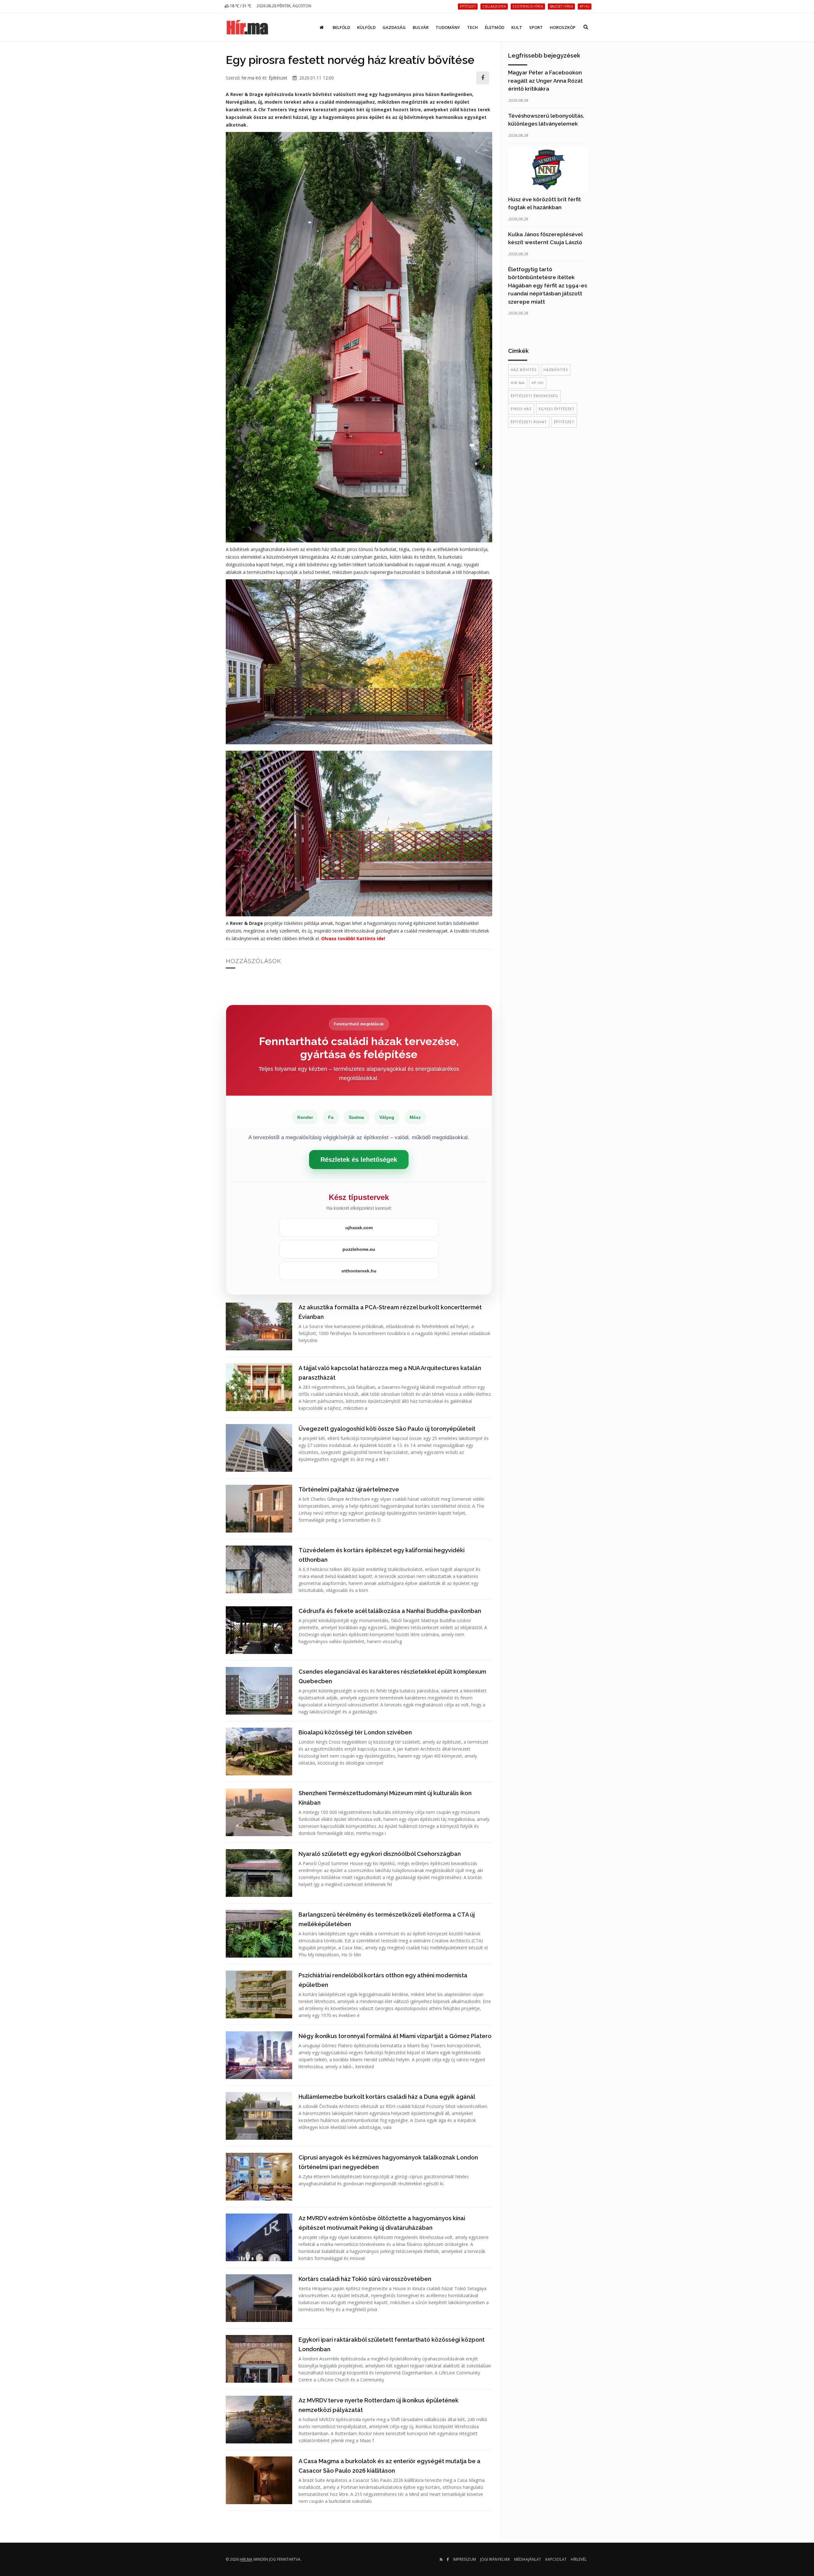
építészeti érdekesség (534, 396)
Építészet (278, 78)
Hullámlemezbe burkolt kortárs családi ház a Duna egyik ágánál (387, 2097)
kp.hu (538, 383)
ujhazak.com (359, 1228)
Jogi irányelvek (495, 2559)
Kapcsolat (556, 2559)
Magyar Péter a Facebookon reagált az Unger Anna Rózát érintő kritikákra (545, 81)
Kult (517, 27)
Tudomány (448, 27)
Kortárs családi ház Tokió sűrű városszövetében (365, 2279)
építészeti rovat (529, 422)
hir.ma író (251, 78)
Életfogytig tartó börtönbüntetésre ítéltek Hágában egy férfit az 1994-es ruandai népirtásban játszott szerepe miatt (548, 286)
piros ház (521, 409)
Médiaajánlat (528, 2559)
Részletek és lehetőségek (359, 1160)
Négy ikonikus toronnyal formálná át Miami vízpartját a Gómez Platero (395, 2036)
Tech (473, 27)
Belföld (341, 27)
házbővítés (556, 370)
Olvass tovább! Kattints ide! (353, 938)
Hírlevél (579, 2559)
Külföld (366, 27)
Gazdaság (394, 27)
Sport (536, 27)
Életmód (495, 27)
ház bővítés (524, 370)
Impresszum (465, 2559)
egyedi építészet (557, 409)
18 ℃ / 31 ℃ (240, 6)
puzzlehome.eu (359, 1249)
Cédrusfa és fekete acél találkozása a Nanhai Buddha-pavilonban (390, 1611)
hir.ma (518, 383)
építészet (564, 422)
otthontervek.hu (359, 1271)
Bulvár (421, 27)
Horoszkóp (563, 27)
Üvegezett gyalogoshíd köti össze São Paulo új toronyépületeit (387, 1429)
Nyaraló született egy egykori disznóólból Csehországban (380, 1854)
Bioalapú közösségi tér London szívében (355, 1732)
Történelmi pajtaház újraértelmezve (349, 1489)
